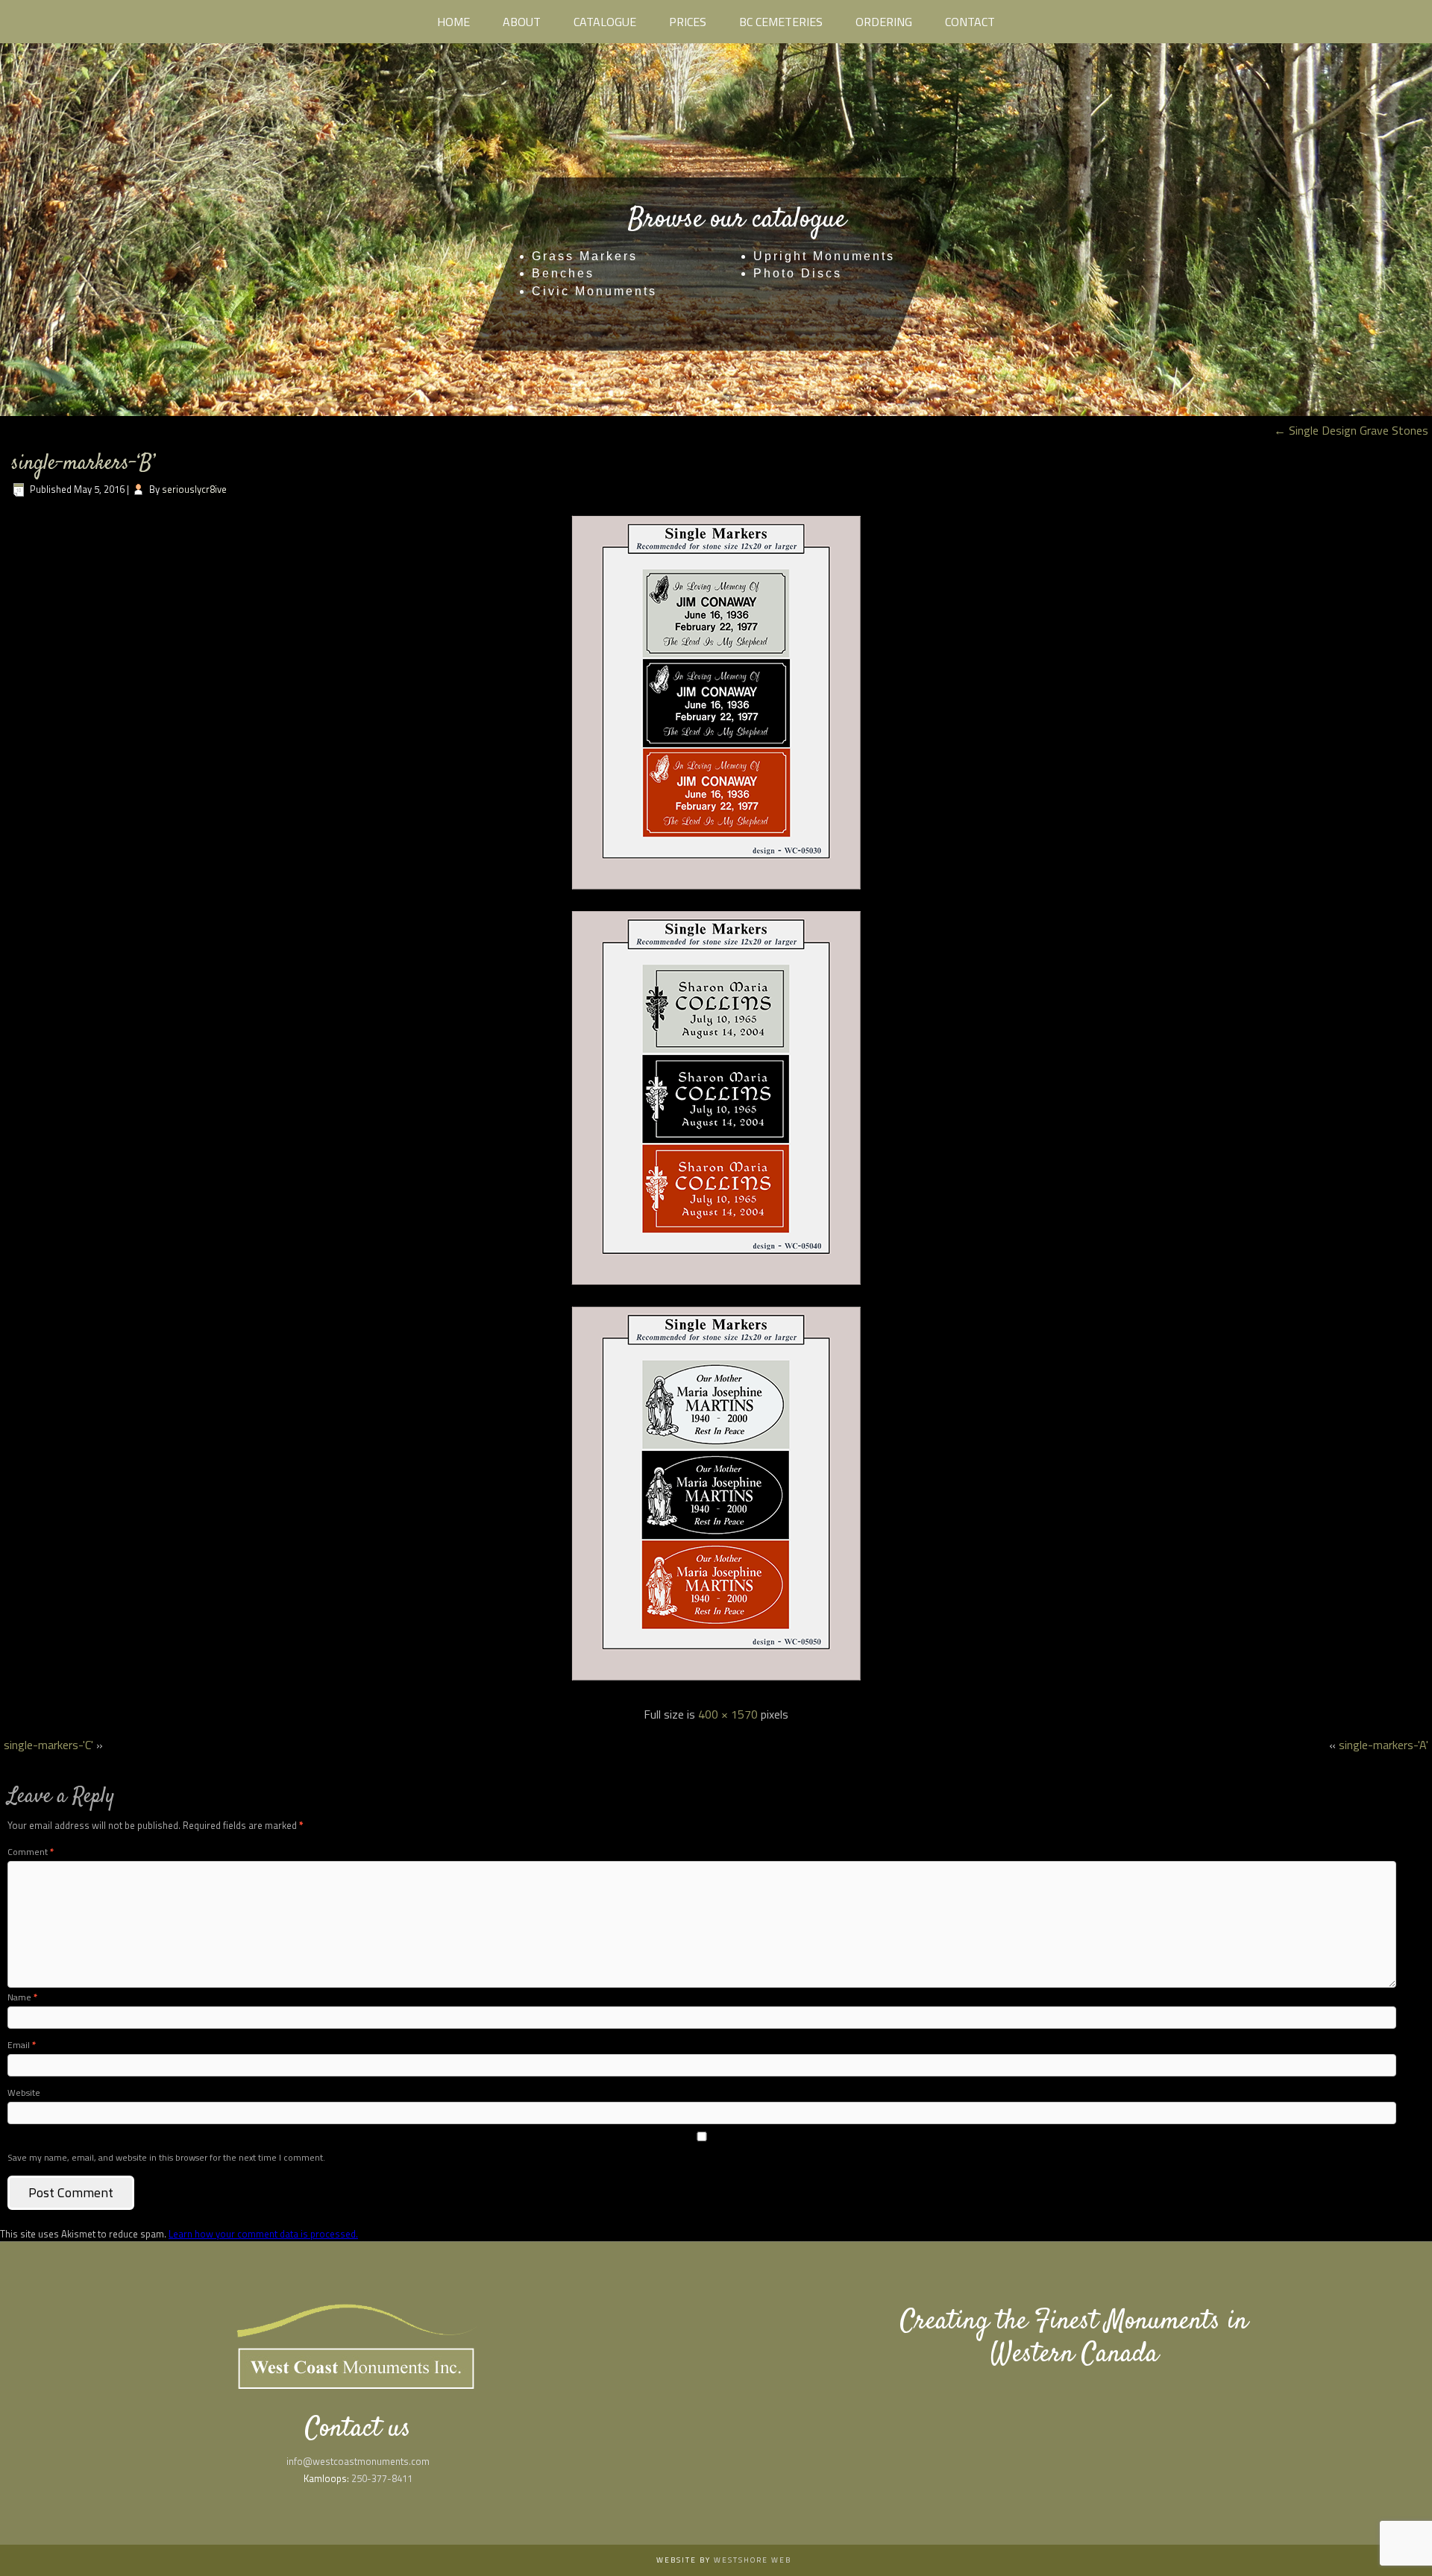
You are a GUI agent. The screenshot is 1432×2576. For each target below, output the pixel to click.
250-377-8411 (382, 2478)
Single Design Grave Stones (1351, 430)
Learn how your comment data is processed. (263, 2234)
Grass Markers (585, 256)
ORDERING (884, 22)
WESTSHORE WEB (753, 2560)
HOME (453, 22)
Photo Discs (798, 273)
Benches (563, 273)
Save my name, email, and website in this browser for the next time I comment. (166, 2157)
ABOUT (522, 22)
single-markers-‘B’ (83, 464)
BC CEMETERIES (781, 22)
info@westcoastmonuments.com (358, 2461)
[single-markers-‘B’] (716, 1684)
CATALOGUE (605, 22)
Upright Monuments (824, 256)
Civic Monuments (594, 291)
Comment (31, 1852)
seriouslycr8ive (194, 489)
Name (22, 1997)
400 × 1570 (728, 1714)
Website (24, 2092)
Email (22, 2045)
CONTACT (970, 22)
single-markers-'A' (1384, 1745)
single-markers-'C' (48, 1745)
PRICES (688, 22)
